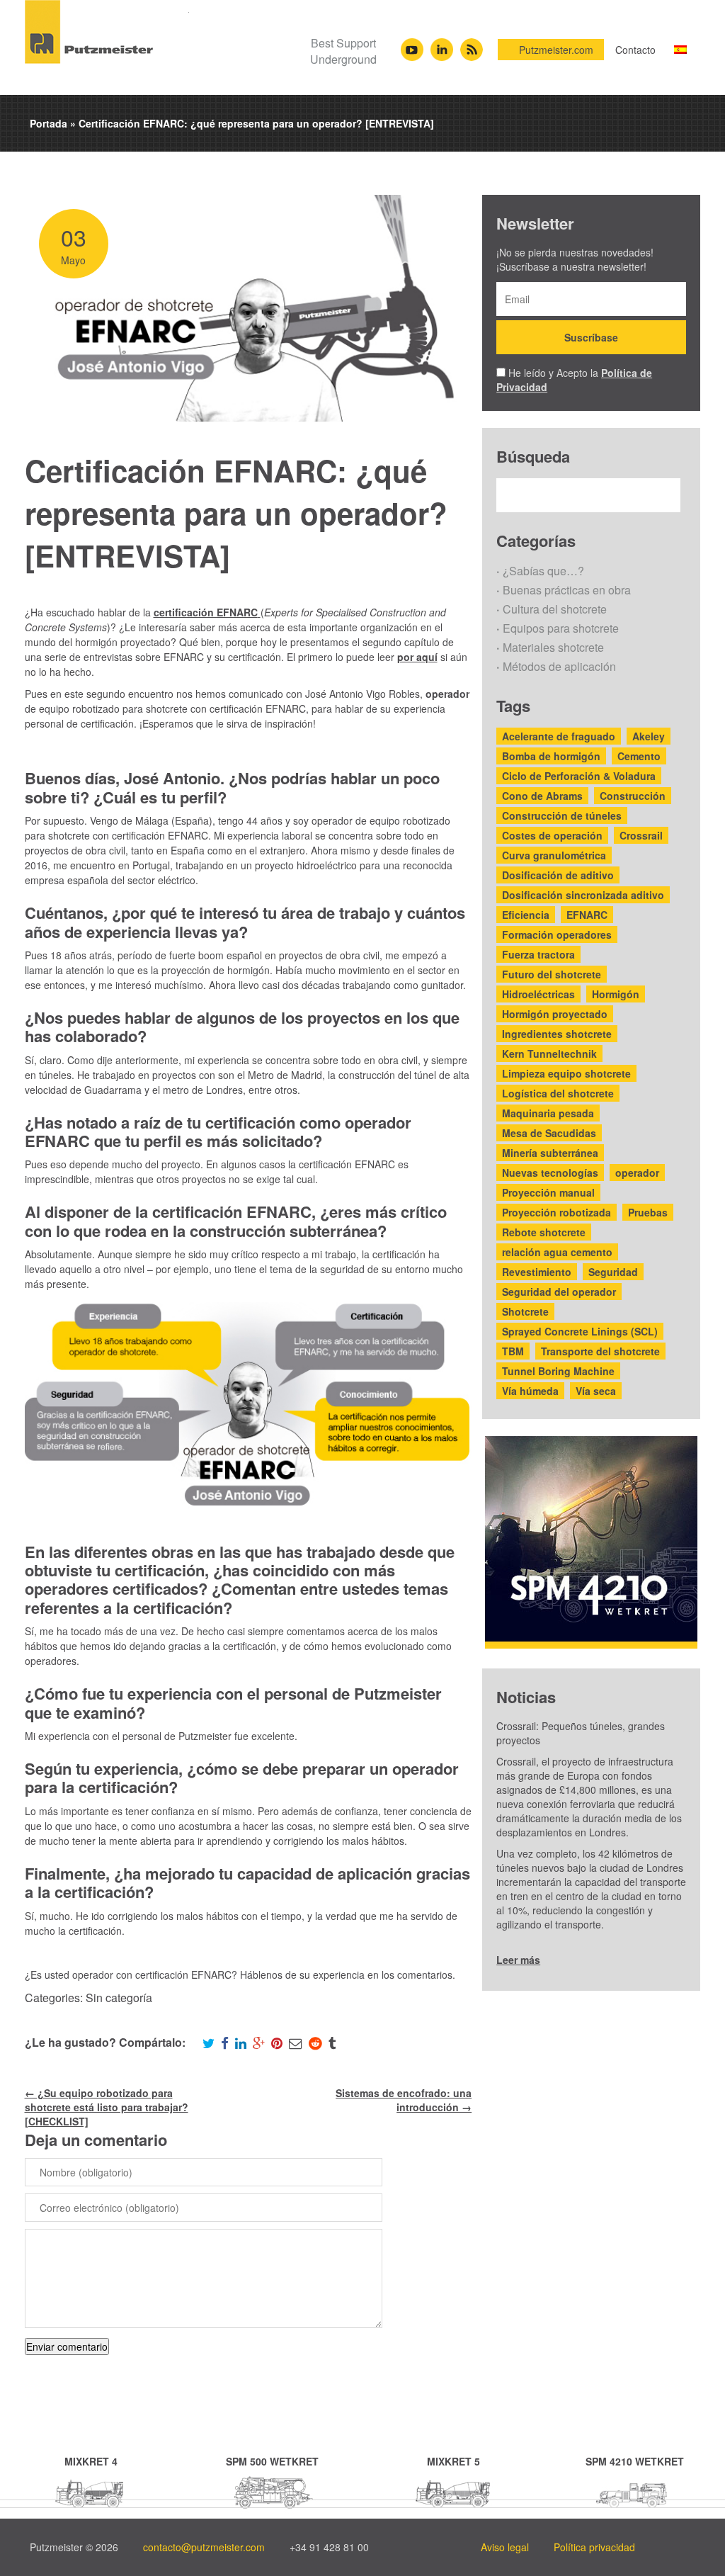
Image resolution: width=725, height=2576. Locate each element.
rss (471, 45)
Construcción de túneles (562, 815)
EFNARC (587, 915)
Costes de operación (552, 835)
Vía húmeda (530, 1391)
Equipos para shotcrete (561, 628)
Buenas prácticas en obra (567, 590)
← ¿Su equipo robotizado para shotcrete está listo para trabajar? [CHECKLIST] (107, 2107)
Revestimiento (537, 1272)
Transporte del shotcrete (600, 1351)
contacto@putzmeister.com (204, 2547)
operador (637, 1173)
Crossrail (641, 835)
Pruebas (648, 1212)
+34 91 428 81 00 (329, 2547)
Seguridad (613, 1272)
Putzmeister (107, 32)
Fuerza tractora (538, 954)
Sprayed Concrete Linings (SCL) (580, 1331)
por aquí (417, 657)
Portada (48, 123)
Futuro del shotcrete (552, 974)
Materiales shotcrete (553, 647)
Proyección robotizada (556, 1212)
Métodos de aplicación (559, 666)
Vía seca (596, 1391)
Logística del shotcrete (558, 1093)
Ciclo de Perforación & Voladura (579, 776)
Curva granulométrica (554, 855)
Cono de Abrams (542, 796)
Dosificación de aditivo (558, 875)
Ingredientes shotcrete (557, 1034)
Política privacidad (594, 2547)
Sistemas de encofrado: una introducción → (404, 2100)
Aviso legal (505, 2547)
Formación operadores (557, 934)
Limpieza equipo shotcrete (566, 1073)
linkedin (442, 45)
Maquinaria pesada (548, 1113)
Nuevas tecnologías (550, 1173)
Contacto (635, 50)
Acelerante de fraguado (559, 736)
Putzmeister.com (556, 50)
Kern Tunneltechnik (549, 1053)
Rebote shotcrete (544, 1232)
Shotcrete (525, 1311)
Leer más (518, 1960)
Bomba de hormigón (551, 756)
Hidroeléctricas (538, 994)
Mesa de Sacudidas (549, 1133)
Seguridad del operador (559, 1292)
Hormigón (616, 994)
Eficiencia (526, 915)
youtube (412, 45)
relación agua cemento (557, 1252)
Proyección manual (548, 1192)
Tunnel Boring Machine (558, 1371)
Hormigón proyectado (555, 1014)
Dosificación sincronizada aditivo (583, 895)
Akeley (649, 736)
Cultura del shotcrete (555, 609)
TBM (513, 1351)
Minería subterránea (550, 1153)
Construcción (633, 796)
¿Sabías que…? (543, 571)
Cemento (639, 756)
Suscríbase (591, 337)
